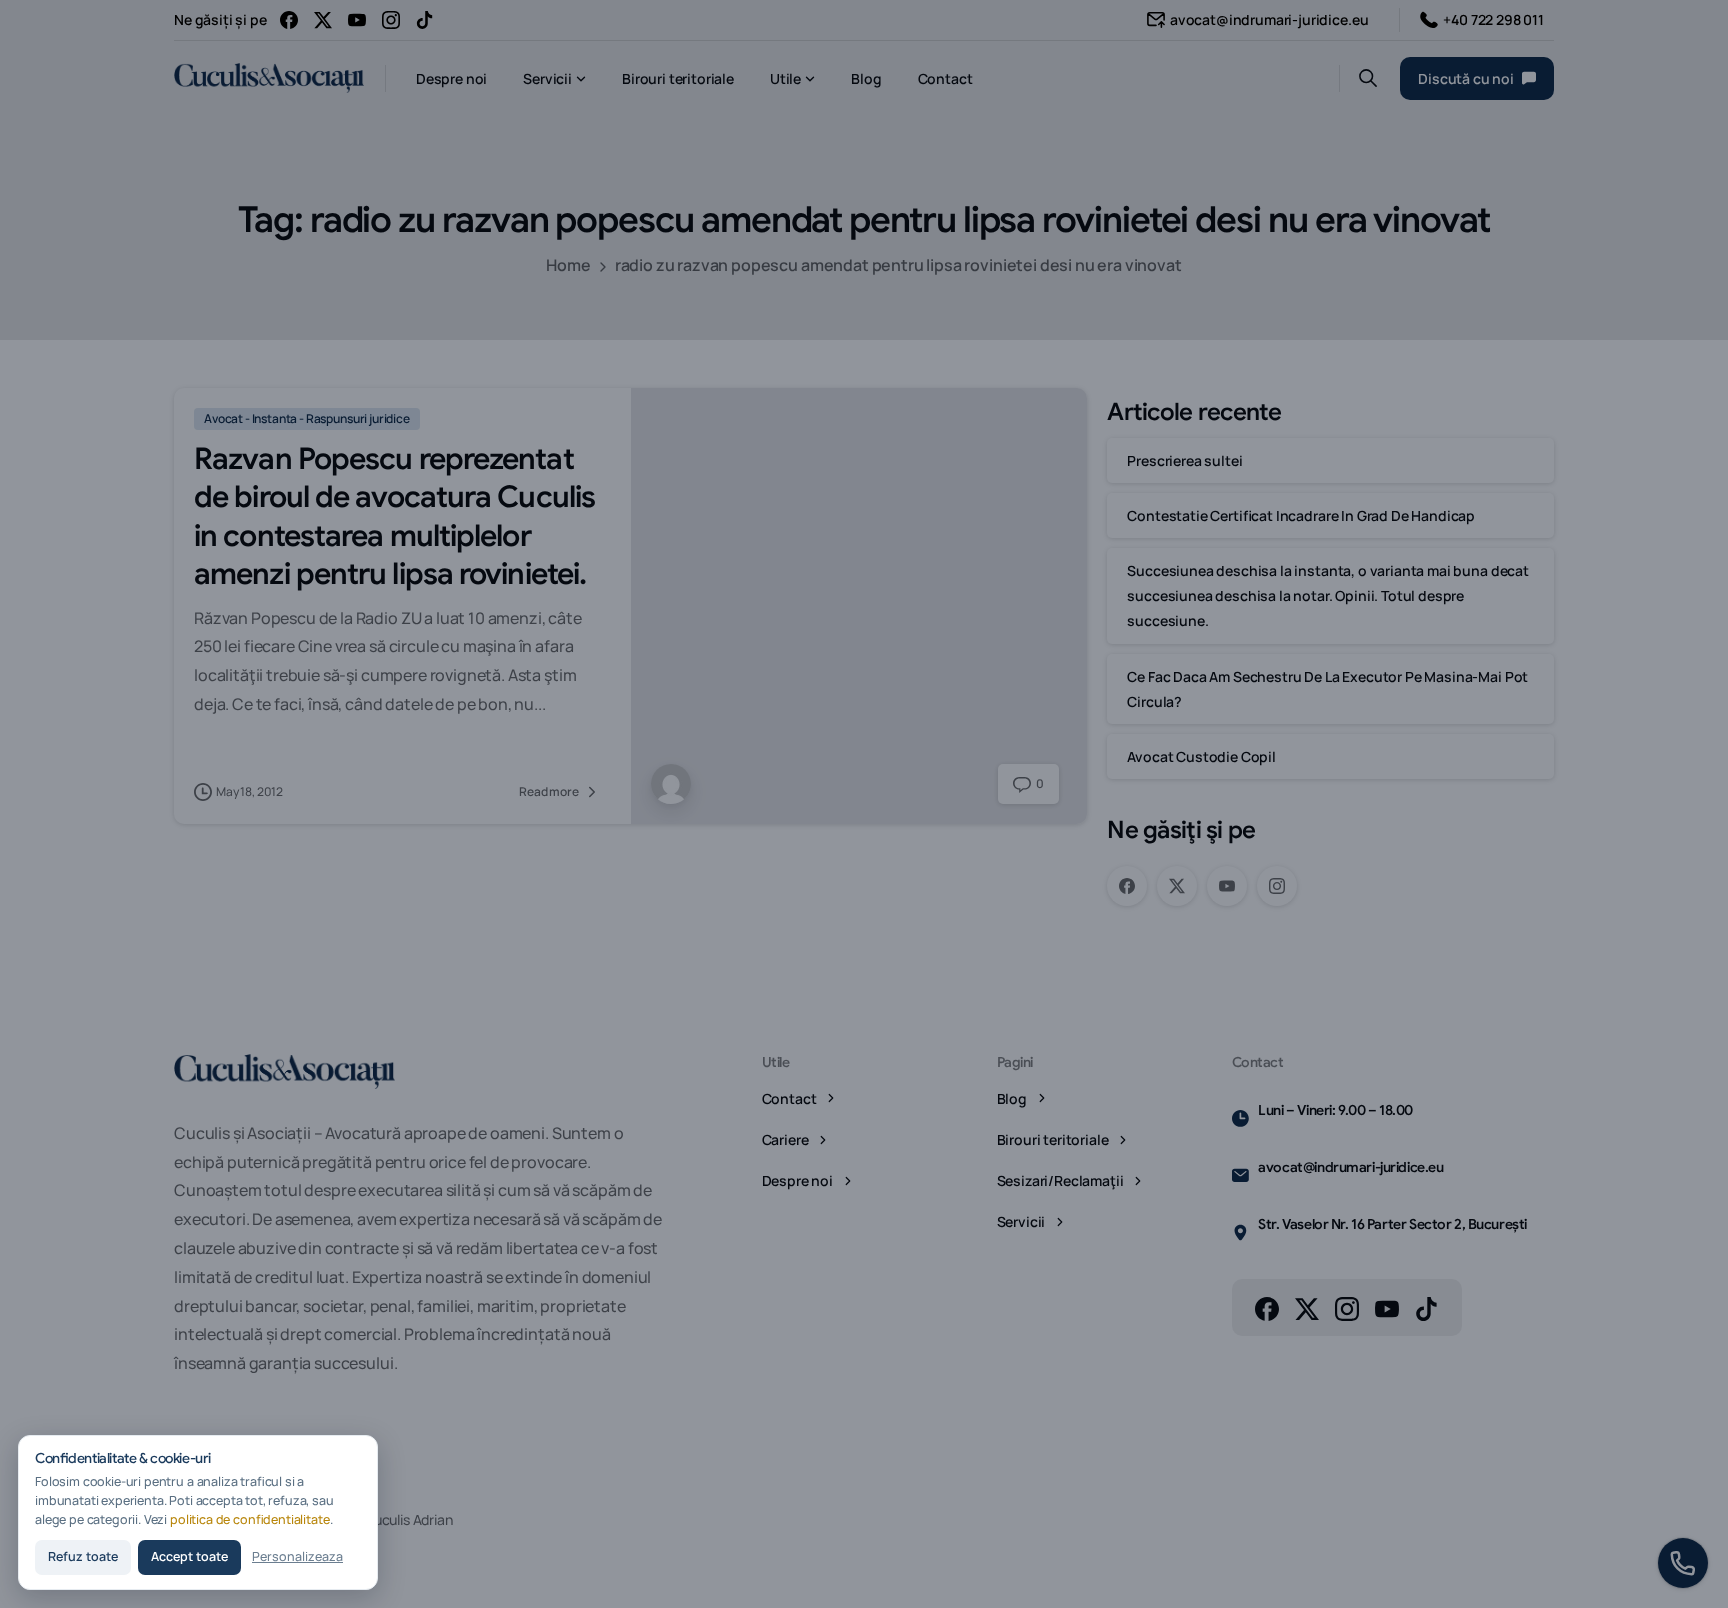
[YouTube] (357, 20)
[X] (323, 20)
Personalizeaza (297, 1556)
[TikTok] (425, 20)
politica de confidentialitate (250, 1519)
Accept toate (189, 1556)
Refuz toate (83, 1556)
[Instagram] (391, 20)
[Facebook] (289, 20)
